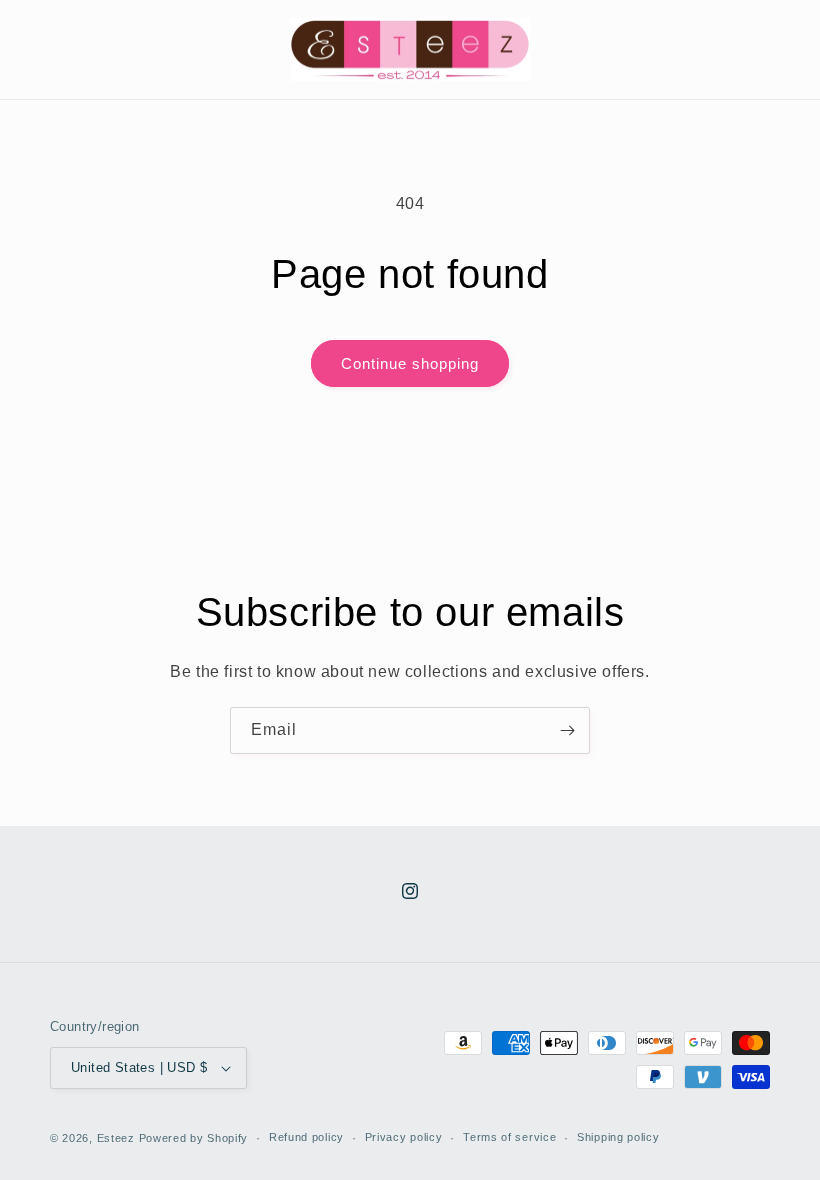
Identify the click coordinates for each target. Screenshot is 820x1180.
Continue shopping (410, 363)
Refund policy (306, 1137)
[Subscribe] (567, 730)
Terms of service (509, 1137)
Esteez (116, 1138)
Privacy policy (404, 1137)
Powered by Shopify (194, 1138)
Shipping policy (618, 1137)
